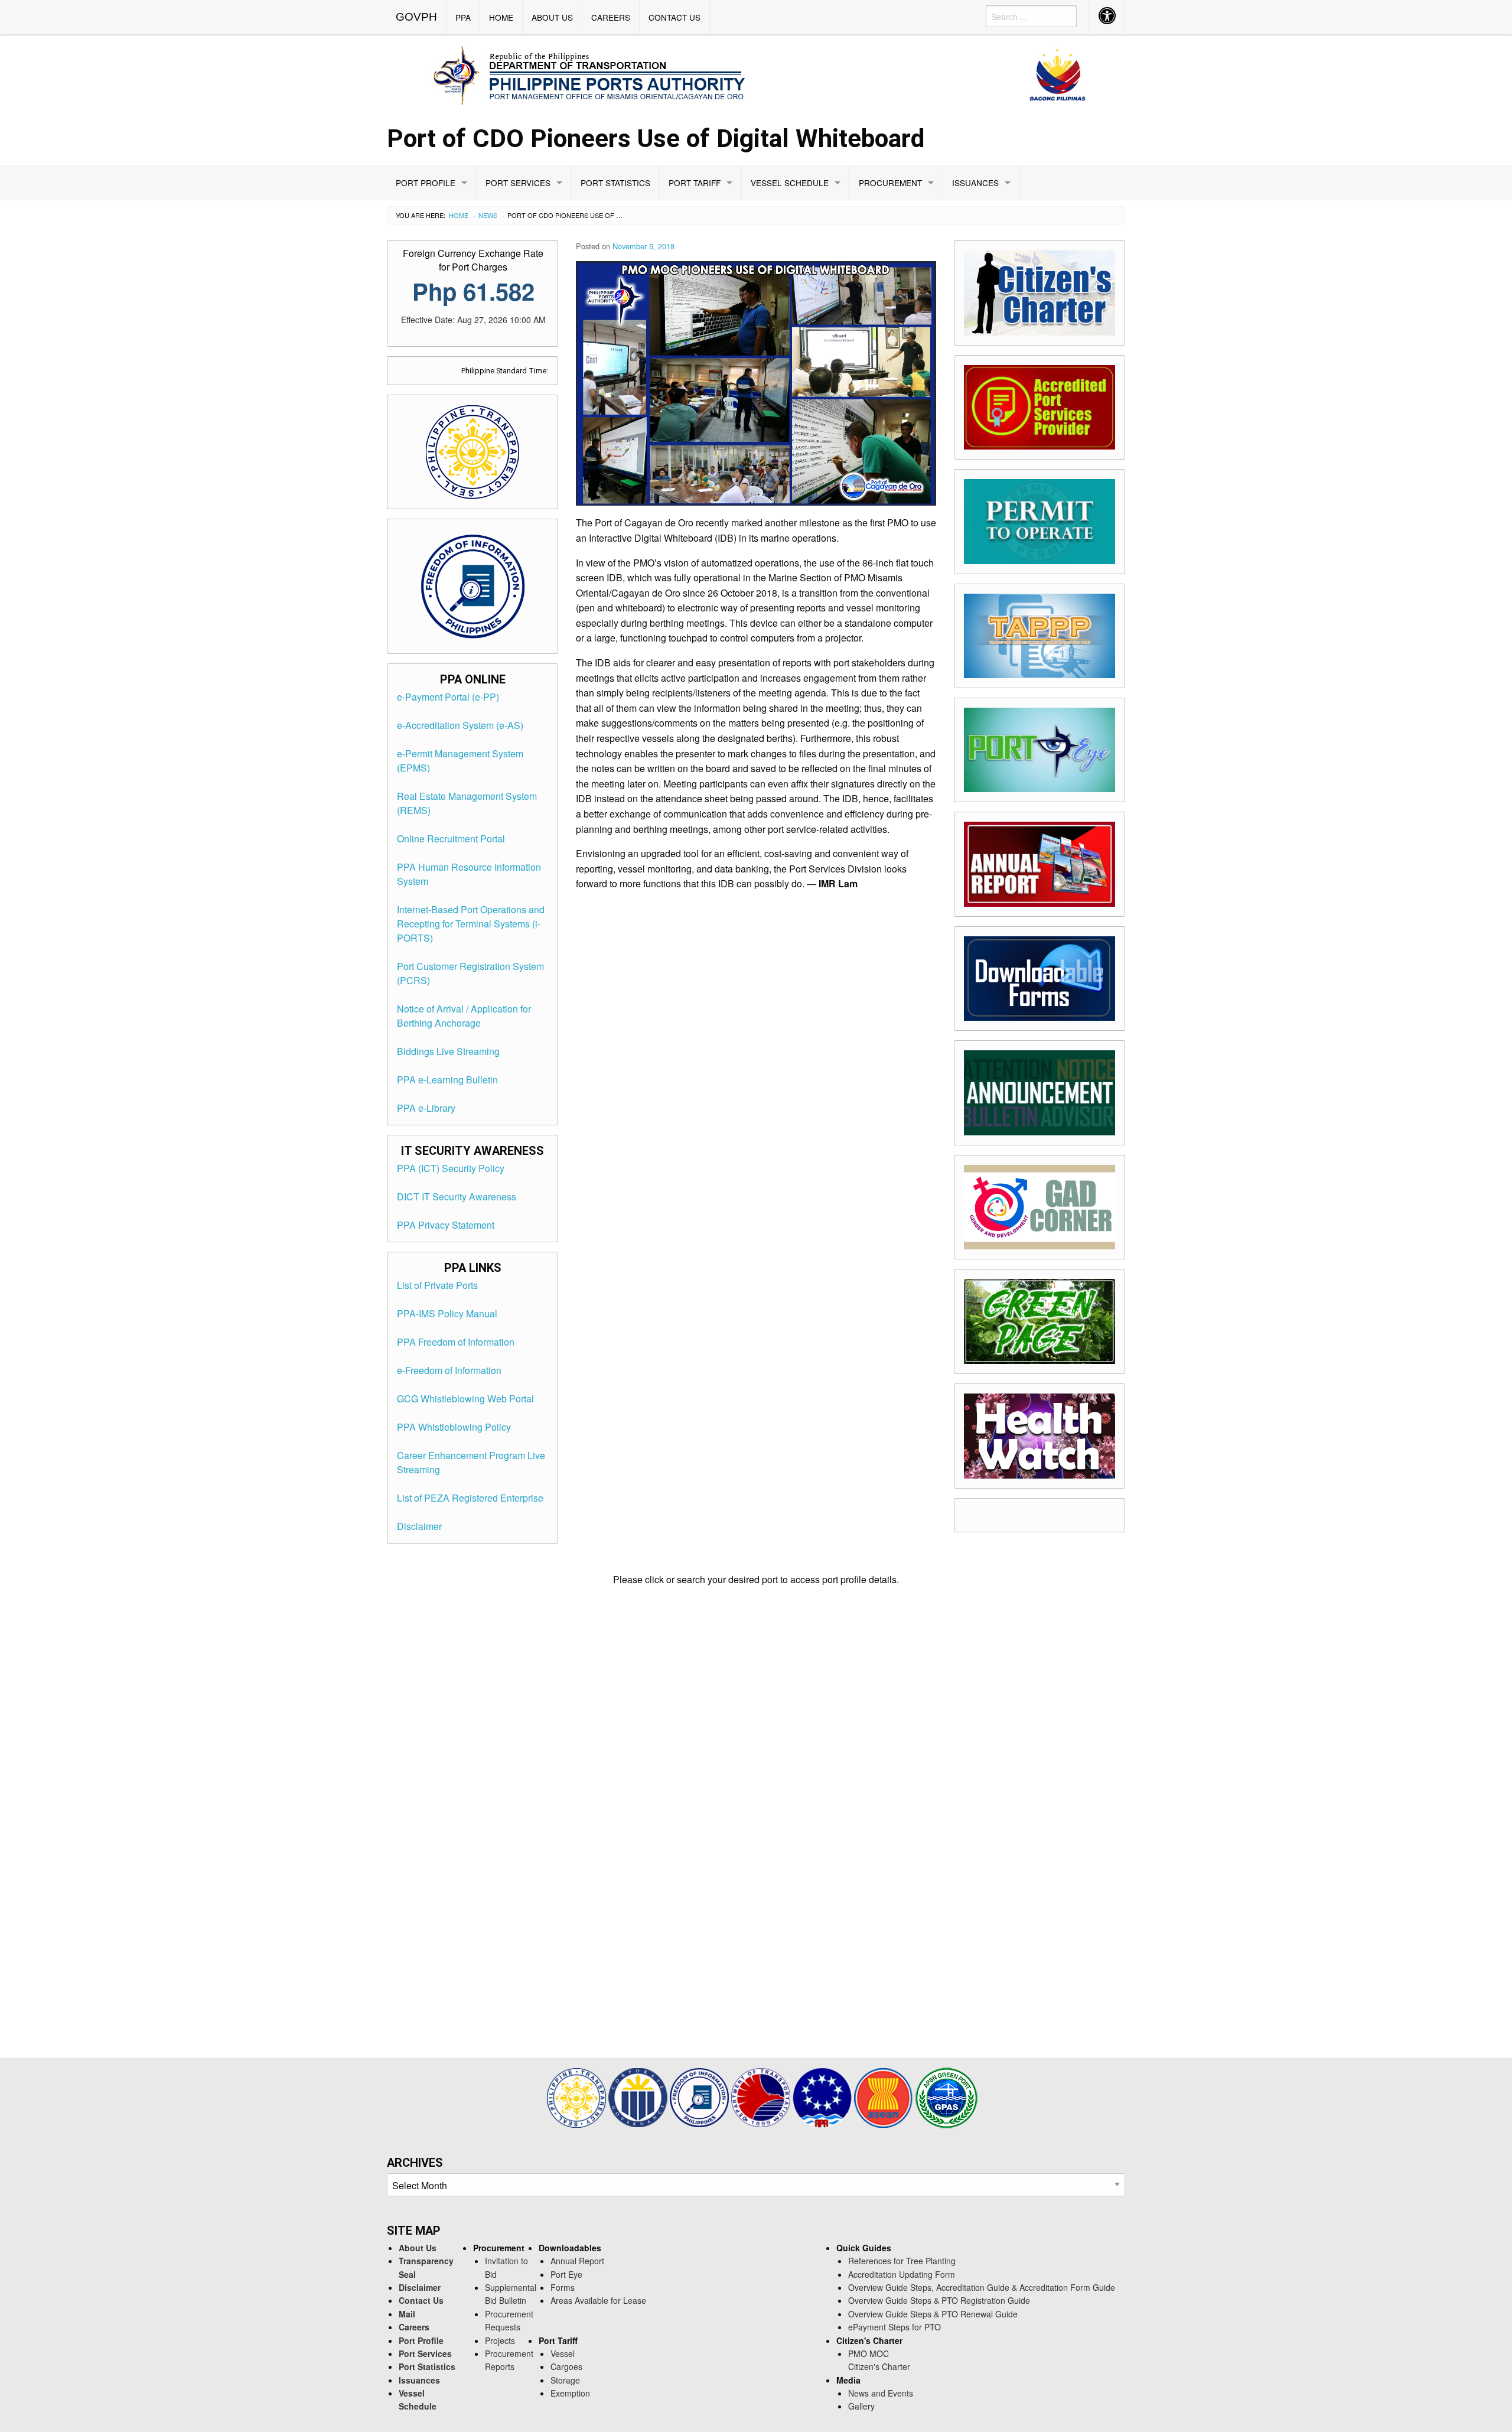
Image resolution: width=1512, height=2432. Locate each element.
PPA (463, 17)
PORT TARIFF (695, 183)
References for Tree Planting (902, 2261)
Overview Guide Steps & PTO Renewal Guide (933, 2314)
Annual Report (577, 2261)
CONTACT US (674, 17)
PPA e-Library (426, 1108)
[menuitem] (417, 17)
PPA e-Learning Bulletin (447, 1080)
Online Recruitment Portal (451, 839)
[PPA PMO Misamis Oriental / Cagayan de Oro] (756, 74)
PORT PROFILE (426, 183)
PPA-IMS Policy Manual (447, 1313)
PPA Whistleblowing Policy (454, 1427)
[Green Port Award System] (946, 2096)
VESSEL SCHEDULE (790, 183)
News (488, 215)
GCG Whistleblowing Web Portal (465, 1399)
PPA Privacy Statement (446, 1225)
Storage (565, 2380)
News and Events (881, 2393)
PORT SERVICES (518, 183)
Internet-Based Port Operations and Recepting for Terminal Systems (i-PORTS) (471, 924)
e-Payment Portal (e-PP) (448, 697)
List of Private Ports (437, 1285)
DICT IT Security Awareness (457, 1197)
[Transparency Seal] (578, 2096)
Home (459, 215)
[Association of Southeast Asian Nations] (885, 2096)
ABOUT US (552, 17)
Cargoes (566, 2366)
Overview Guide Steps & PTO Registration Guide (939, 2300)
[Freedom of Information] (700, 2096)
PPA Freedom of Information (456, 1342)
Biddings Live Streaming (448, 1051)
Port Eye (566, 2274)
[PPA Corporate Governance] (639, 2096)
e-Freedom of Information (449, 1370)
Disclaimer (419, 1526)
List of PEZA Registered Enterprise (470, 1498)
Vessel (563, 2353)
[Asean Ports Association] (823, 2096)
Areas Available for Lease (598, 2300)
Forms (563, 2287)
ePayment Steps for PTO (895, 2327)
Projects (500, 2340)
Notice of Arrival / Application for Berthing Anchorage (464, 1016)
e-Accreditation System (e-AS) (460, 725)
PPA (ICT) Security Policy (451, 1168)
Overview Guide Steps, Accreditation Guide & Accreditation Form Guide (982, 2287)
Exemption (570, 2393)
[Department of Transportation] (762, 2096)
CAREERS (611, 17)
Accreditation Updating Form (902, 2274)
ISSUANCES (975, 183)
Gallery (861, 2406)
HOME (501, 17)
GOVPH (416, 17)
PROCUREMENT (890, 183)
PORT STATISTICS (615, 183)
